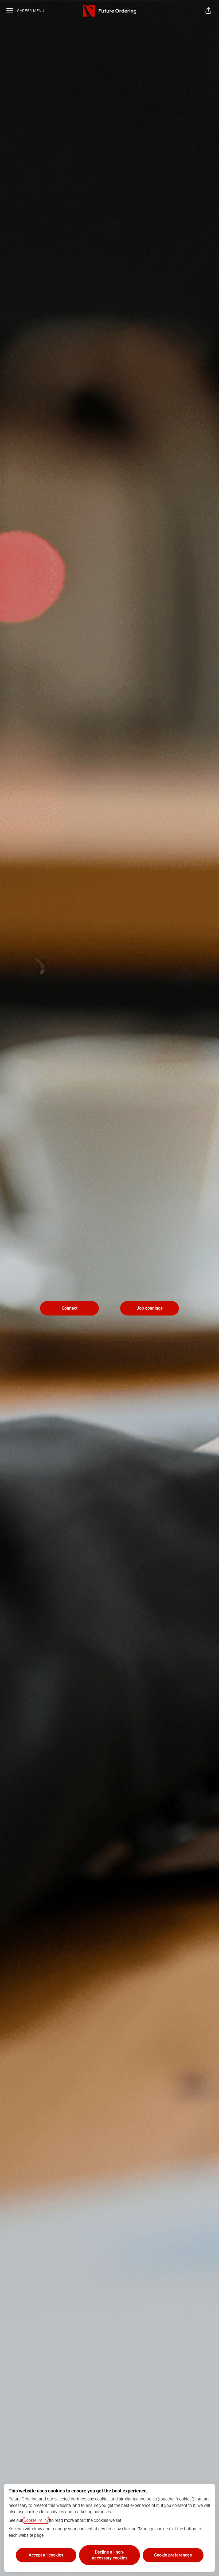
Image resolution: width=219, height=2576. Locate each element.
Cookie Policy (36, 2520)
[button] (208, 11)
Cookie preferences (173, 2555)
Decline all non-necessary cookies (110, 2555)
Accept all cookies (46, 2555)
